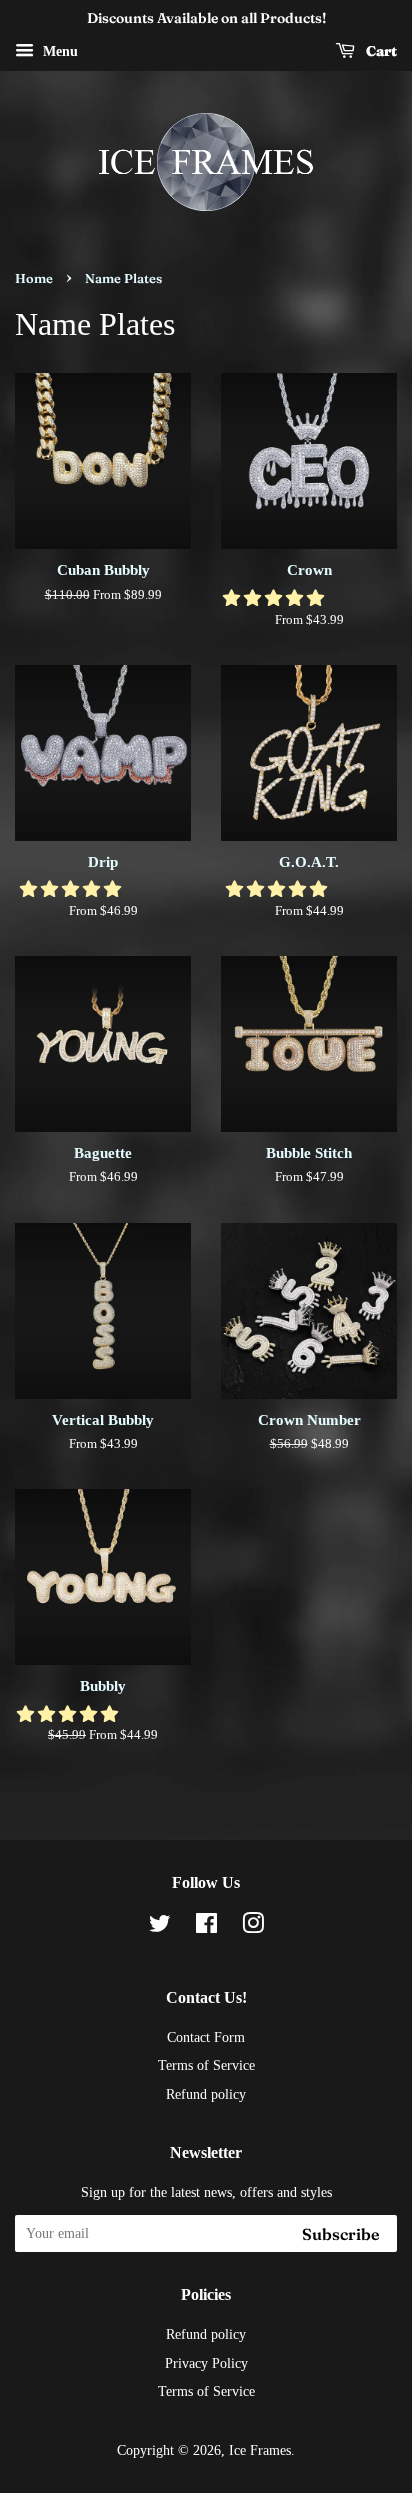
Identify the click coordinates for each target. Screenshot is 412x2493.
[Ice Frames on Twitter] (160, 1927)
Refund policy (206, 2094)
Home (34, 278)
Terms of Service (206, 2065)
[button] (275, 598)
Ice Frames (260, 2450)
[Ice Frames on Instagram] (253, 1927)
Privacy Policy (206, 2363)
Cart (380, 51)
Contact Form (206, 2037)
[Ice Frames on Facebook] (206, 1927)
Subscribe (341, 2234)
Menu (58, 51)
